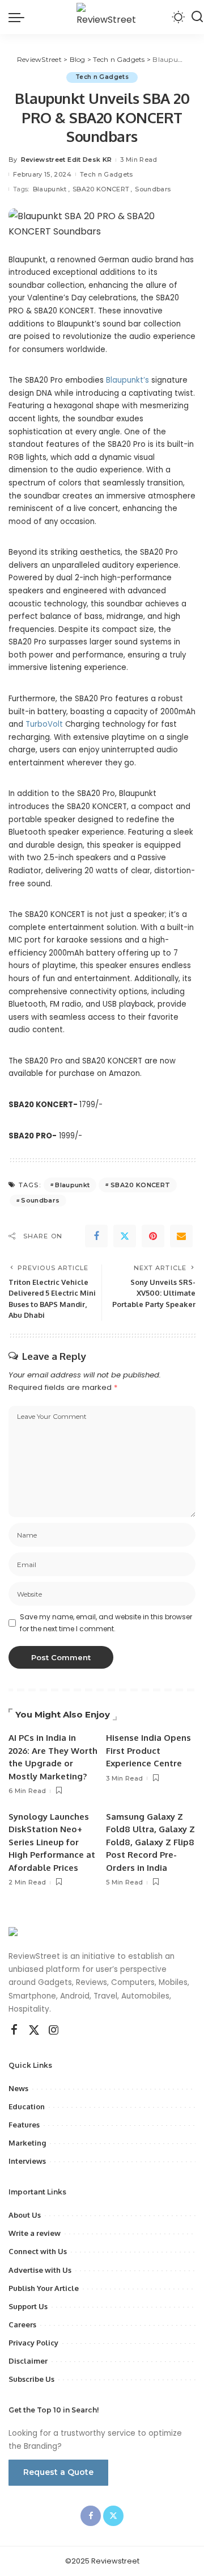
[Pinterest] (153, 1236)
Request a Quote (58, 2472)
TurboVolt (45, 724)
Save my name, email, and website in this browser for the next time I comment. (106, 1622)
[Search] (197, 17)
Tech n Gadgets (102, 77)
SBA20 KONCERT (101, 189)
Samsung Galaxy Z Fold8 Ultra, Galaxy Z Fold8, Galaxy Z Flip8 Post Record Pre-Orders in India (150, 1842)
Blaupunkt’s (129, 380)
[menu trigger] (19, 17)
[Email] (181, 1236)
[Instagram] (54, 2030)
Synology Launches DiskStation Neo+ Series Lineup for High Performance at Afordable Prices (52, 1842)
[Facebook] (96, 1236)
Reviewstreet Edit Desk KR (67, 160)
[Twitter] (125, 1236)
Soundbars (153, 189)
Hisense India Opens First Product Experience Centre (148, 1750)
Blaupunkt (50, 189)
